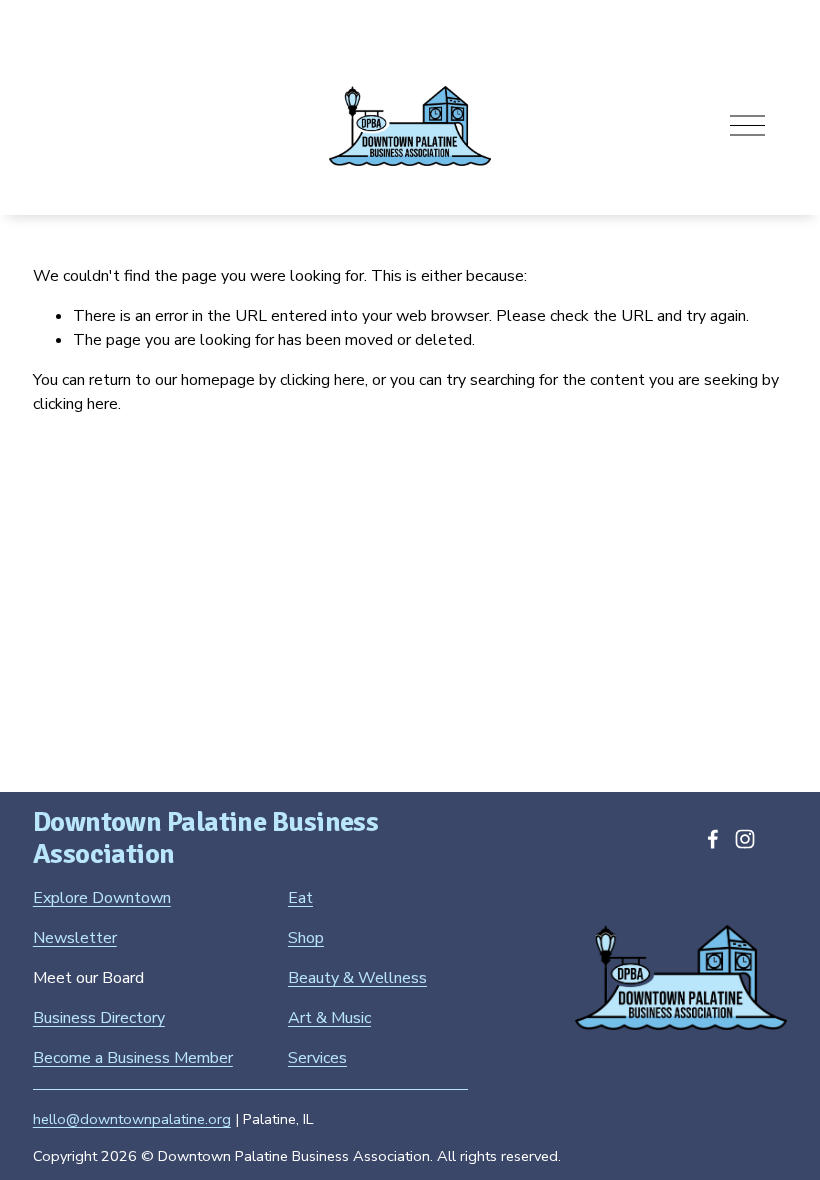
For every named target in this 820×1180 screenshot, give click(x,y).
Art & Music (329, 1018)
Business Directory (99, 1018)
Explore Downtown (102, 898)
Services (317, 1058)
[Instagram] (745, 839)
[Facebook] (713, 839)
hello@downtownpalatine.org (132, 1119)
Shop (306, 938)
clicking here (322, 380)
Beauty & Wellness (357, 978)
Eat (300, 898)
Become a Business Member (133, 1058)
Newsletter (75, 938)
